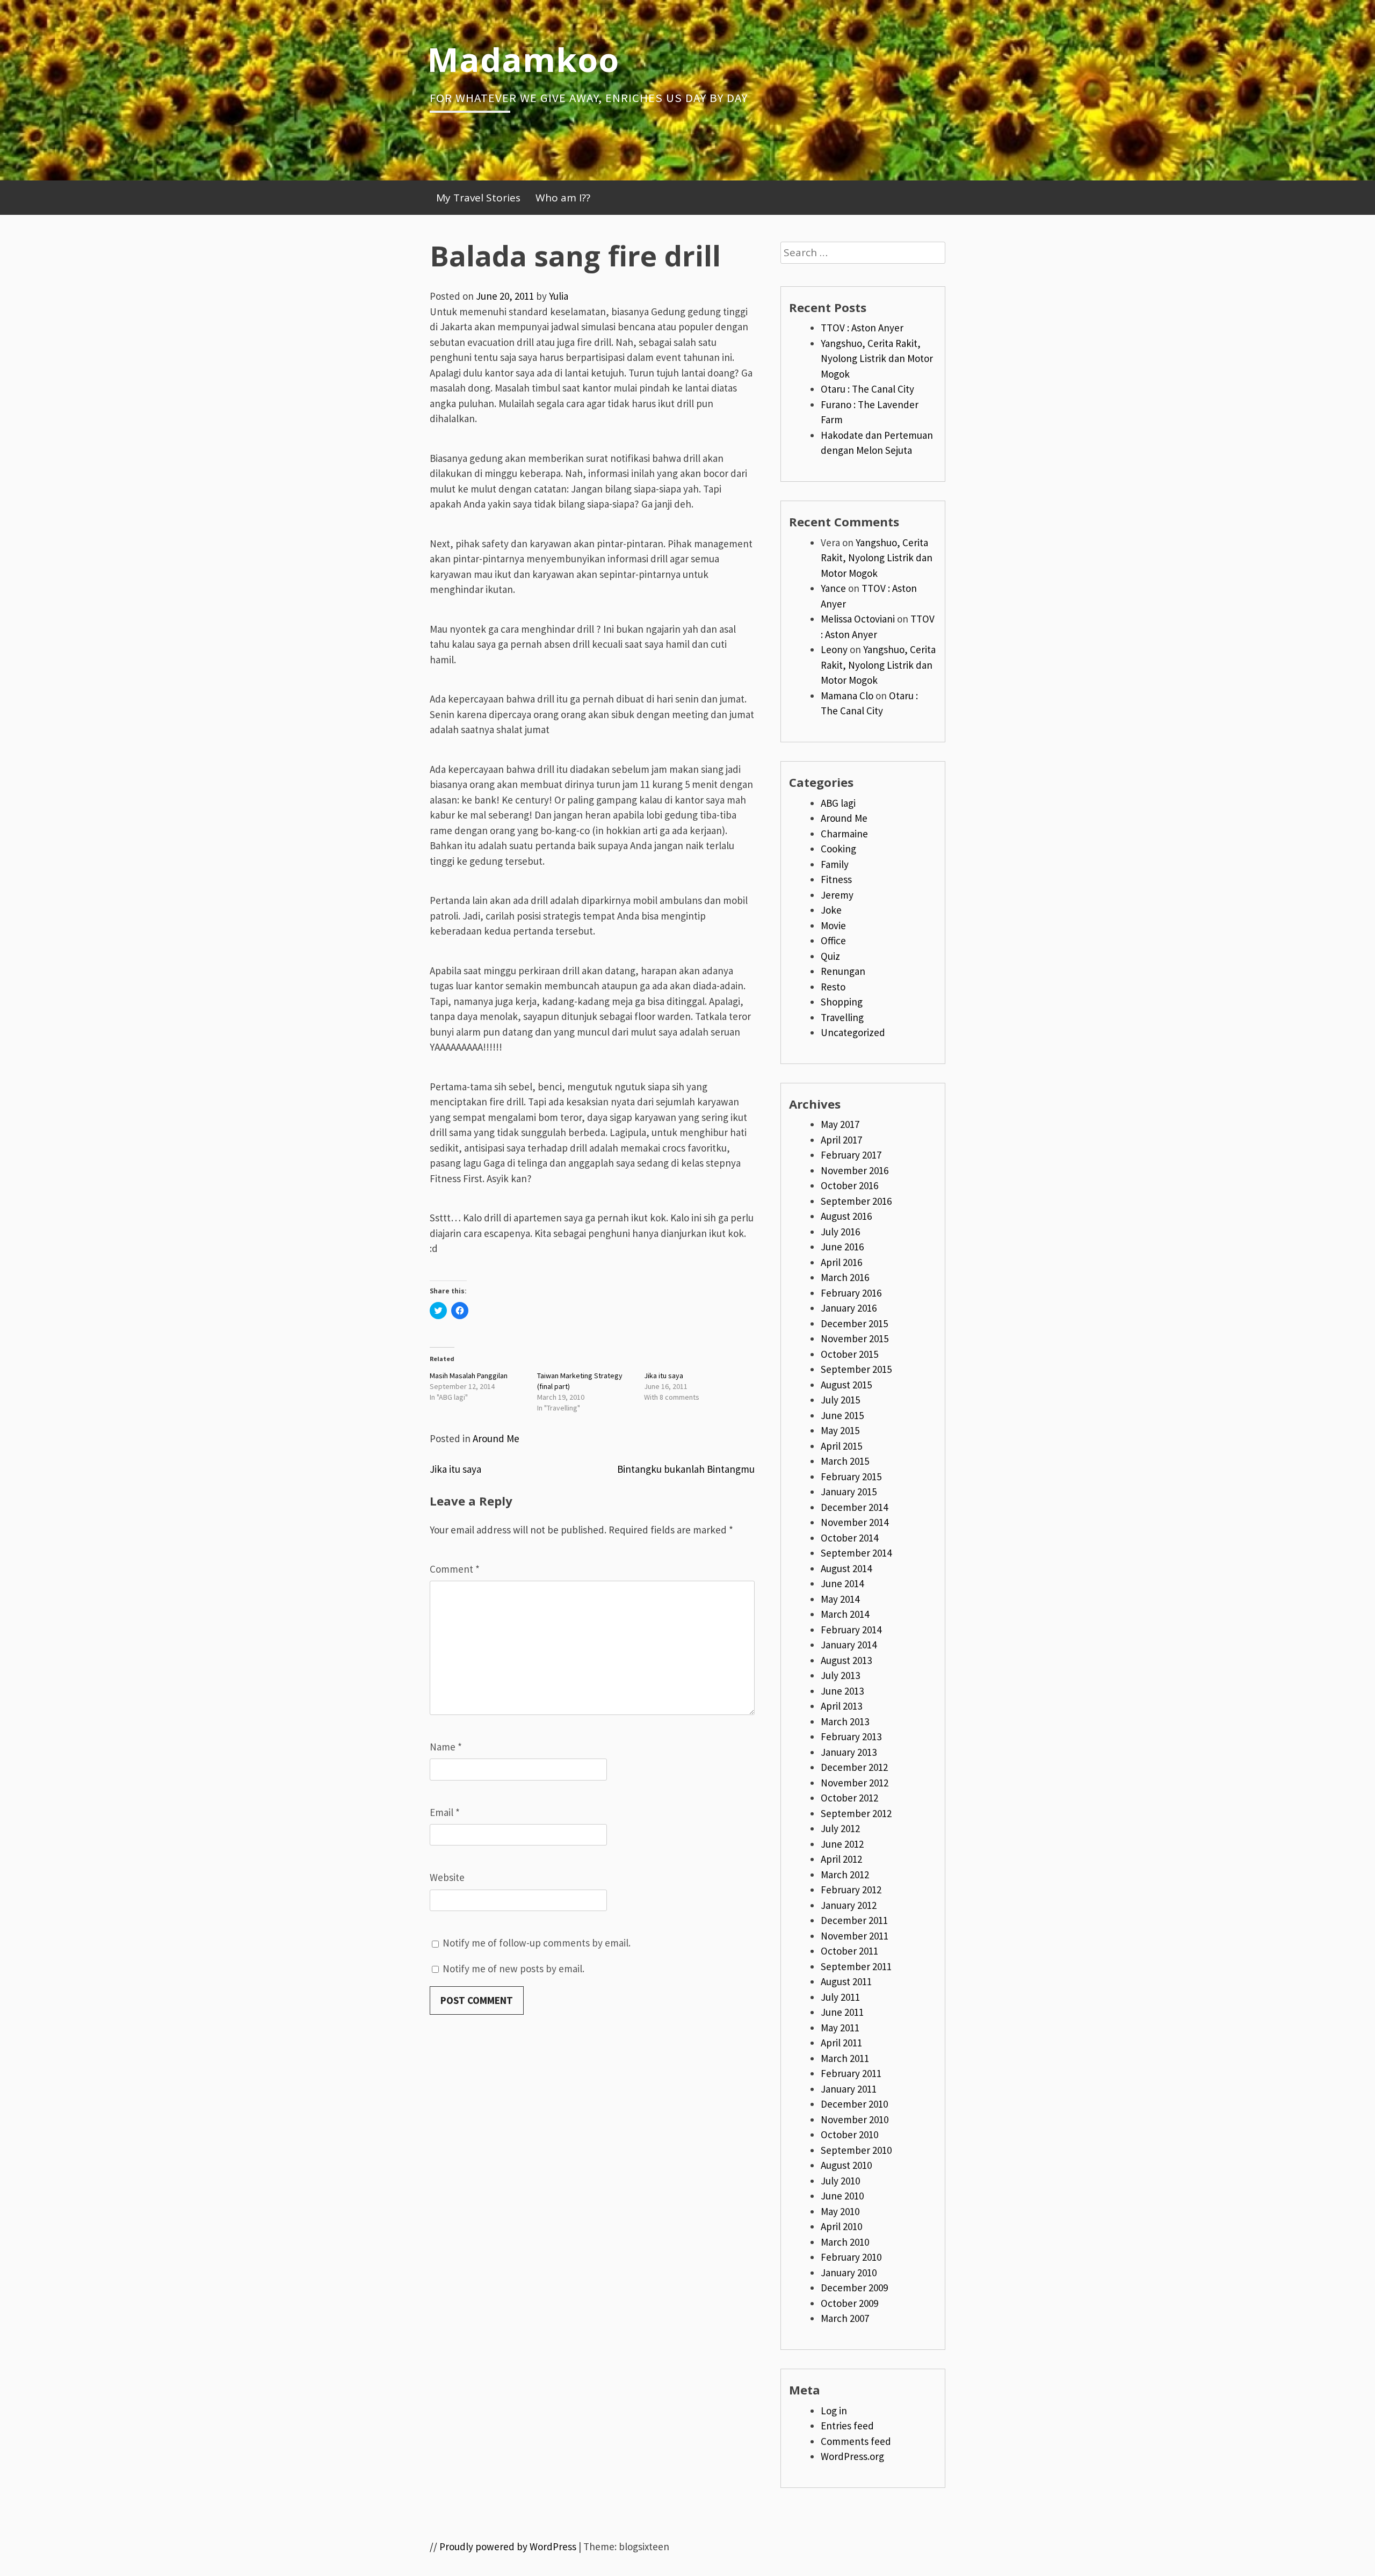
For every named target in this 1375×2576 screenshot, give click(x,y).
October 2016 (849, 1185)
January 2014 (849, 1645)
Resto (833, 987)
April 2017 (841, 1140)
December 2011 (854, 1920)
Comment (455, 1569)
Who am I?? (563, 198)
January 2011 (849, 2089)
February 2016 (851, 1293)
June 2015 (842, 1415)
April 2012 (841, 1859)
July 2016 (840, 1232)
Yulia (559, 296)
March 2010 (845, 2242)
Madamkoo (523, 59)
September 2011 (856, 1966)
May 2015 (840, 1430)
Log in (834, 2411)
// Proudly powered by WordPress (503, 2546)
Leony (834, 649)
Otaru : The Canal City (867, 389)
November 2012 (855, 1783)
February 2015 (851, 1477)
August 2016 (846, 1216)
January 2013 (849, 1752)
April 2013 (841, 1706)
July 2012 (840, 1828)
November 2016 (855, 1170)
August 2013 (846, 1660)
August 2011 (846, 1981)
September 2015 (856, 1369)
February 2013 (851, 1736)
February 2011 (851, 2073)
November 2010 (855, 2119)
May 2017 (840, 1124)
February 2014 (851, 1630)
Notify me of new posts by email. (513, 1969)
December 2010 (854, 2104)
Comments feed (856, 2441)
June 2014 (842, 1583)
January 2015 (849, 1492)
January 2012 (849, 1905)
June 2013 (842, 1691)
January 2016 (849, 1308)
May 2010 (840, 2211)
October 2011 (849, 1951)
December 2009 (854, 2288)
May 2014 (840, 1599)
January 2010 (849, 2273)
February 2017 (851, 1155)
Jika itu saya (664, 1376)
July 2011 (840, 1997)
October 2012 (849, 1798)
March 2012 (845, 1875)
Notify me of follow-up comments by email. (537, 1943)
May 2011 (840, 2028)
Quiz (830, 956)
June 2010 (842, 2196)
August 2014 (846, 1568)
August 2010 (846, 2165)
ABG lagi (838, 803)
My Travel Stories (478, 198)
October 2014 (849, 1538)
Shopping (842, 1002)
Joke (831, 910)
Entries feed (847, 2426)
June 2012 (842, 1844)
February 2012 (851, 1890)
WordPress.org (852, 2456)
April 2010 (841, 2226)
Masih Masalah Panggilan (469, 1376)
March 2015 (845, 1461)
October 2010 (849, 2134)
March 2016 (845, 1277)
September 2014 (856, 1553)
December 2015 (854, 1323)
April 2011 (841, 2043)
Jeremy (837, 895)
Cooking (838, 849)
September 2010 (856, 2150)
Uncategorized (853, 1032)
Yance (833, 588)
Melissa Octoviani (858, 619)
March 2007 (845, 2318)
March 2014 (845, 1614)
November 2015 (855, 1338)
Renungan (843, 971)
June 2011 (842, 2012)
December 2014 (854, 1507)
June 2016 (842, 1247)
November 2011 (855, 1936)
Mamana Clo (847, 696)
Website (447, 1877)
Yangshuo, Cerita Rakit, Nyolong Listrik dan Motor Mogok (877, 359)
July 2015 (840, 1400)
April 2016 (841, 1262)
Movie (833, 925)
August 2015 (846, 1385)
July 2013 (840, 1675)
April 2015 (841, 1446)
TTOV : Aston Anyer (862, 328)
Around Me (496, 1438)
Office (833, 940)
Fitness (836, 879)
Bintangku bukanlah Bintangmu (686, 1469)
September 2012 (856, 1813)
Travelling (842, 1017)
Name (446, 1747)
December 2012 (854, 1767)
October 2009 (849, 2303)
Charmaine (844, 834)
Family (835, 864)
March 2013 (845, 1721)
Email (445, 1812)
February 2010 (851, 2257)
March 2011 (845, 2058)
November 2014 (855, 1522)
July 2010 (840, 2181)
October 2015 (849, 1354)
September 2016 (856, 1201)
